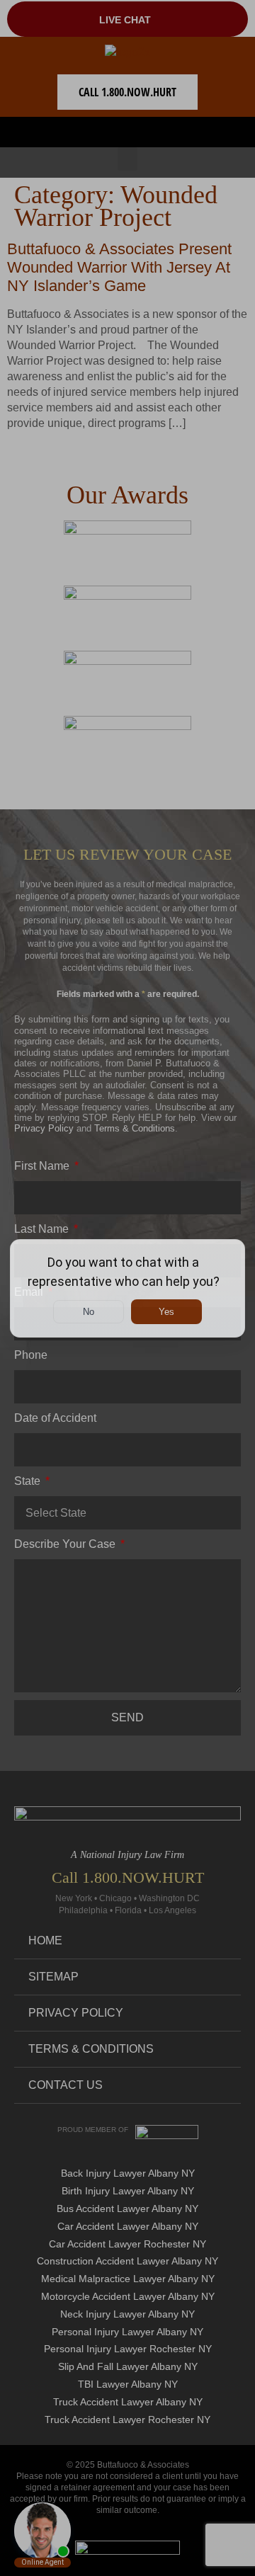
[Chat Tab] (127, 1288)
